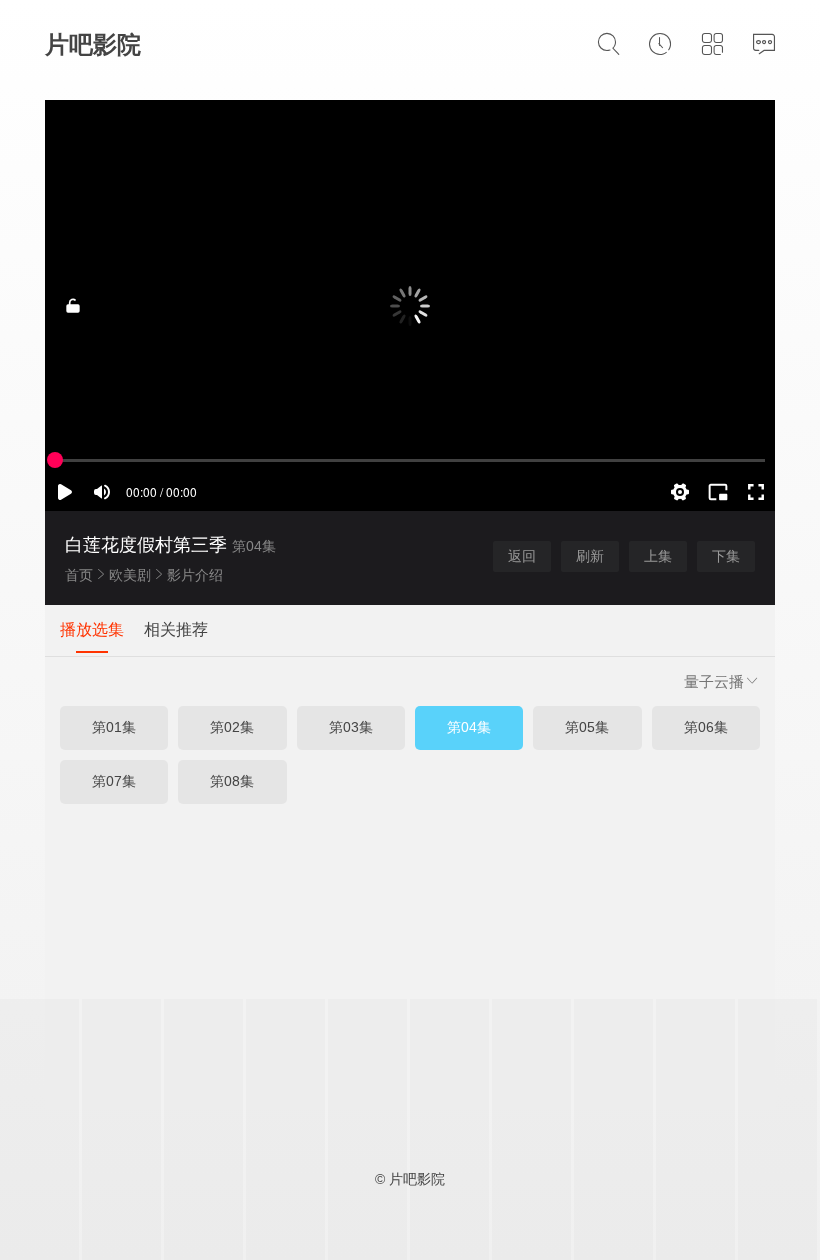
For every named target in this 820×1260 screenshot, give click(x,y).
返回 (522, 556)
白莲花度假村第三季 (146, 545)
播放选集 (92, 629)
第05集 (587, 727)
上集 (658, 556)
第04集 (469, 727)
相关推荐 (176, 629)
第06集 (706, 727)
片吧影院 (93, 44)
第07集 (114, 781)
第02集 (232, 727)
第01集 (114, 727)
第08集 (232, 781)
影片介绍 (195, 575)
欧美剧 (130, 575)
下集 (726, 556)
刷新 (590, 556)
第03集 (351, 727)
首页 (79, 575)
